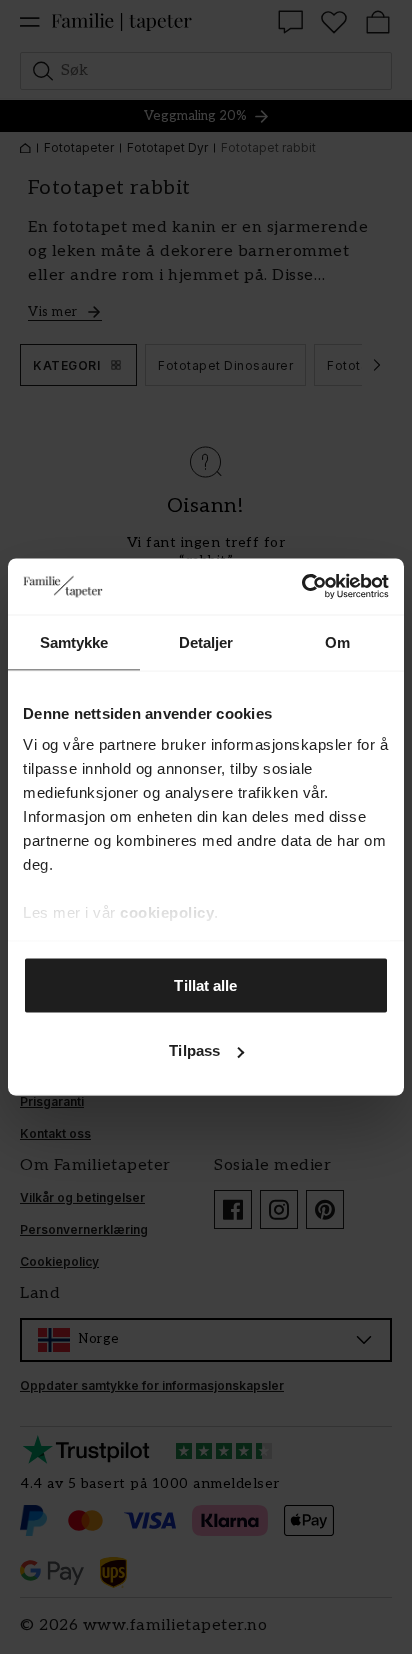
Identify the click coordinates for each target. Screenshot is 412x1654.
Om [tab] (337, 641)
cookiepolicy (167, 912)
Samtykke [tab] (74, 641)
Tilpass (194, 1050)
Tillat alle (205, 984)
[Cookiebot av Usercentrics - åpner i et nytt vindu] (301, 587)
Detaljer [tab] (206, 641)
